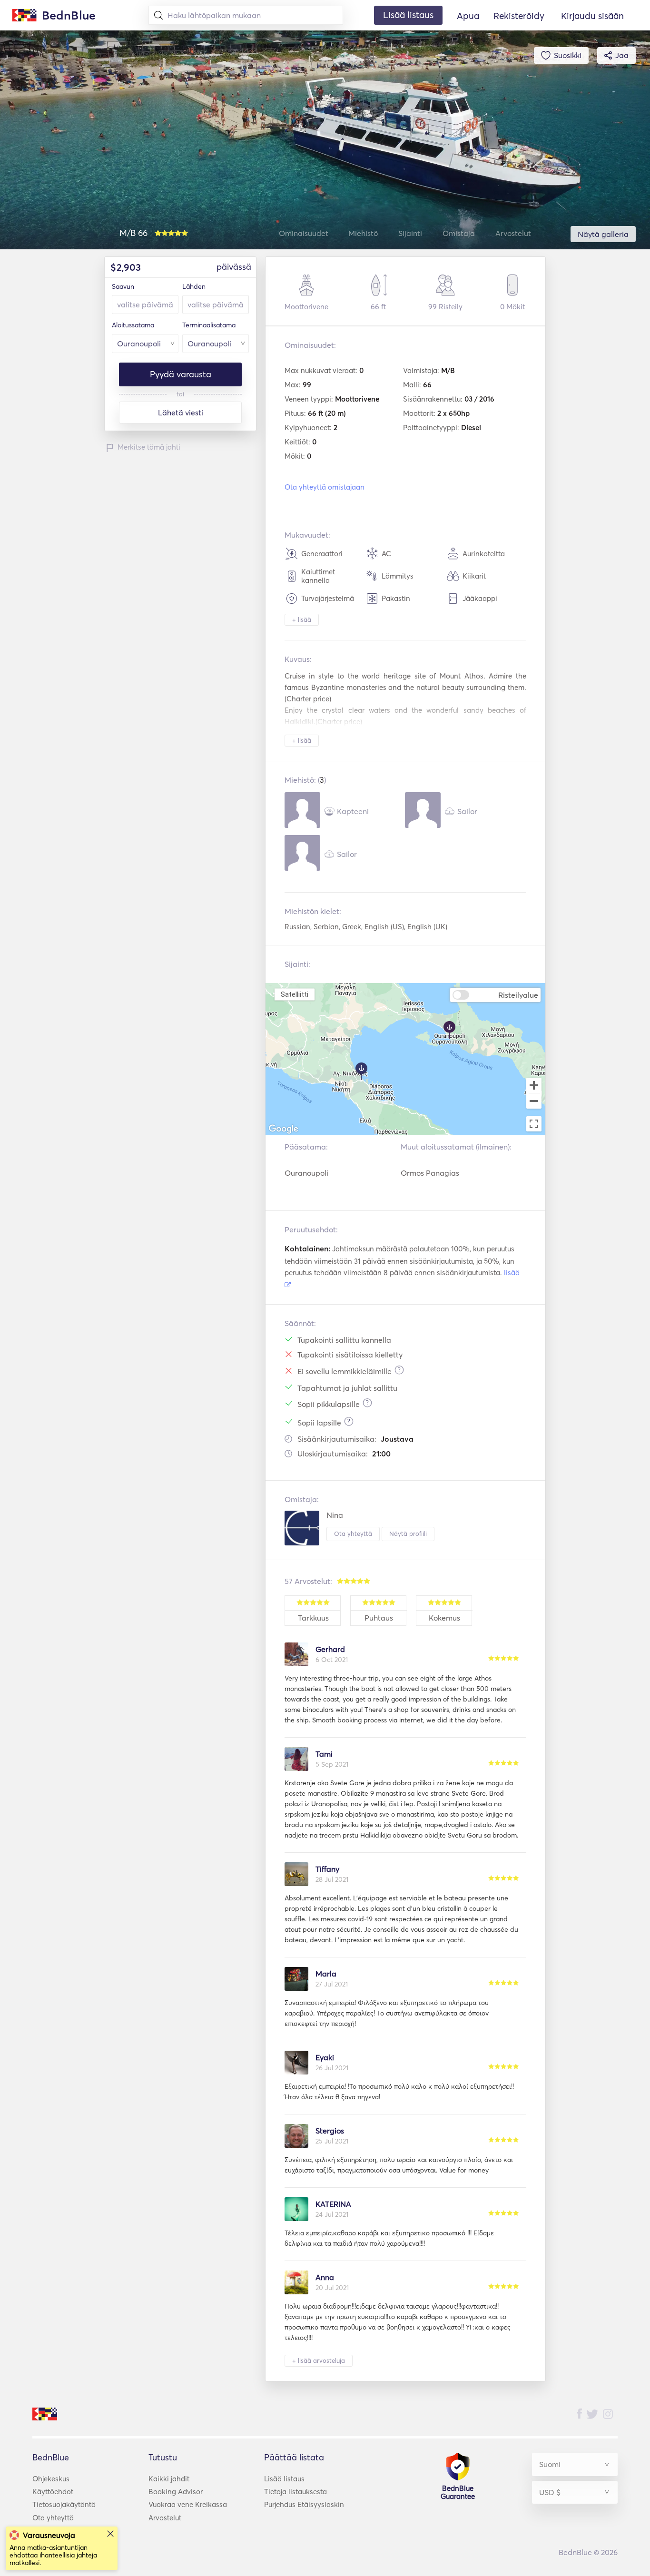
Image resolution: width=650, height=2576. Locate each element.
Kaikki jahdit (169, 2479)
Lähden (194, 286)
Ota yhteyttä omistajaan (325, 487)
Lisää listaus (284, 2479)
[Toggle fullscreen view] (534, 1124)
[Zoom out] (534, 1102)
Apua (468, 16)
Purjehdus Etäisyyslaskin (304, 2504)
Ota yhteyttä (353, 1534)
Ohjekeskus (51, 2479)
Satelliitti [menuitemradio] (295, 994)
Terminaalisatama (209, 325)
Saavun (123, 286)
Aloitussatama (133, 325)
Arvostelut (165, 2518)
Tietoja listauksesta (295, 2492)
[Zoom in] (534, 1085)
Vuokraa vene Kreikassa (188, 2504)
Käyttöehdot (53, 2492)
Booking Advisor (176, 2492)
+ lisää (302, 619)
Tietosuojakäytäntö (64, 2504)
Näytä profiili (408, 1534)
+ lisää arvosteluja (319, 2360)
